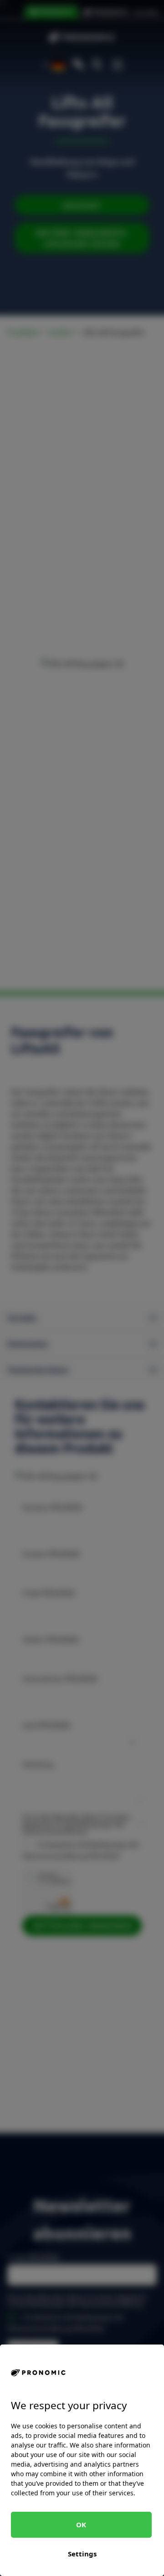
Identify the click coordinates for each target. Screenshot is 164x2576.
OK (81, 2525)
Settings (82, 2554)
